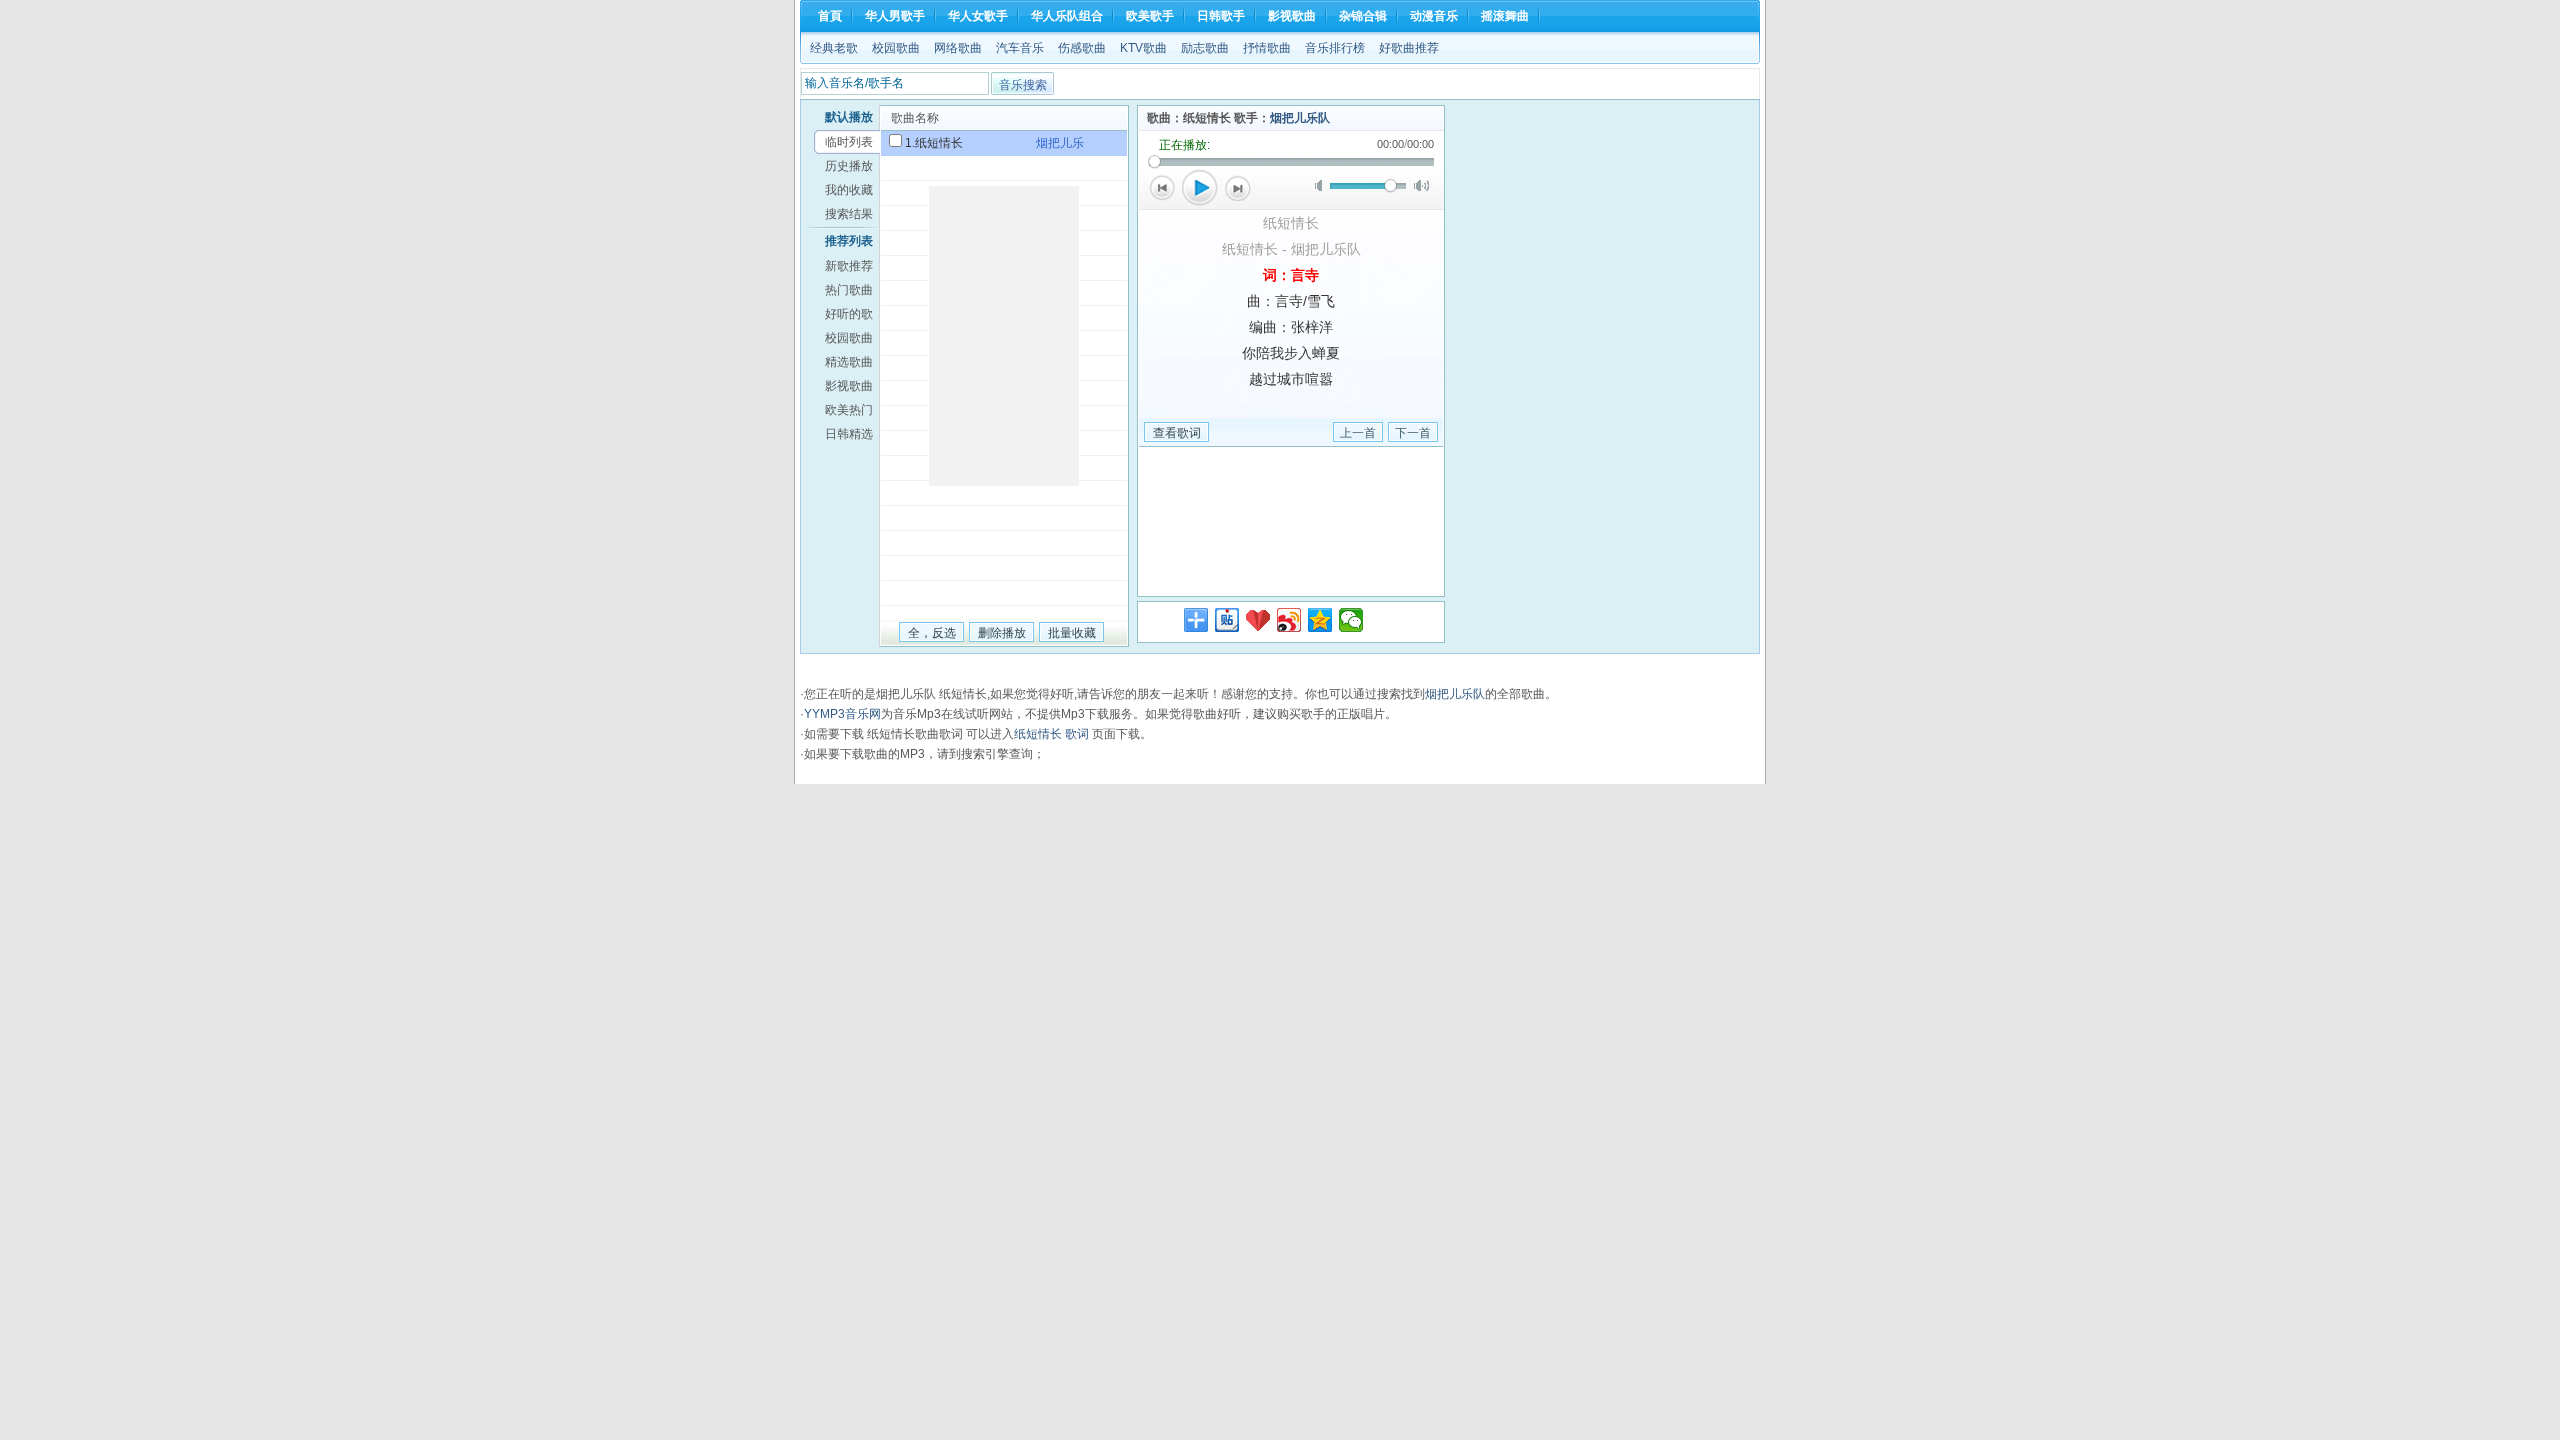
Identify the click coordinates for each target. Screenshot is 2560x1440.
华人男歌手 (895, 16)
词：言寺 (1291, 275)
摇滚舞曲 (1505, 16)
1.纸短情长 (934, 143)
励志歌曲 (1205, 48)
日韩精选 (849, 434)
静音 (1322, 185)
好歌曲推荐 (1409, 48)
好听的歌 (849, 314)
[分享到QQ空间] (1320, 620)
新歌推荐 (849, 266)
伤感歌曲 (1082, 48)
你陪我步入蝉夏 (1291, 353)
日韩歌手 (1221, 16)
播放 (1200, 188)
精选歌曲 (849, 362)
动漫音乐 (1434, 16)
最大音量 (1421, 185)
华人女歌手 (978, 16)
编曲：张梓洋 (1291, 327)
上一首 (1162, 188)
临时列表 (849, 142)
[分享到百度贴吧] (1227, 620)
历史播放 (849, 166)
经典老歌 (834, 48)
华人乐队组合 (1067, 16)
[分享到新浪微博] (1289, 620)
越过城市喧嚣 (1291, 379)
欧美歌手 (1150, 16)
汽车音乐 (1020, 48)
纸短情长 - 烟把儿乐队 (1291, 249)
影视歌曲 (1292, 16)
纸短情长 (1291, 223)
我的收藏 (849, 190)
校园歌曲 (896, 48)
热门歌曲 (849, 290)
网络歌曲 (958, 48)
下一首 (1238, 188)
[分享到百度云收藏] (1258, 620)
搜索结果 (849, 214)
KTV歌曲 (1143, 48)
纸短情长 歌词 (1051, 734)
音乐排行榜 (1335, 48)
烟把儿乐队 (1300, 118)
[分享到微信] (1351, 620)
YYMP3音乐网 (842, 714)
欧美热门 (849, 410)
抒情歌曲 (1267, 48)
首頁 (830, 16)
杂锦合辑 (1363, 16)
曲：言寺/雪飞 (1291, 301)
